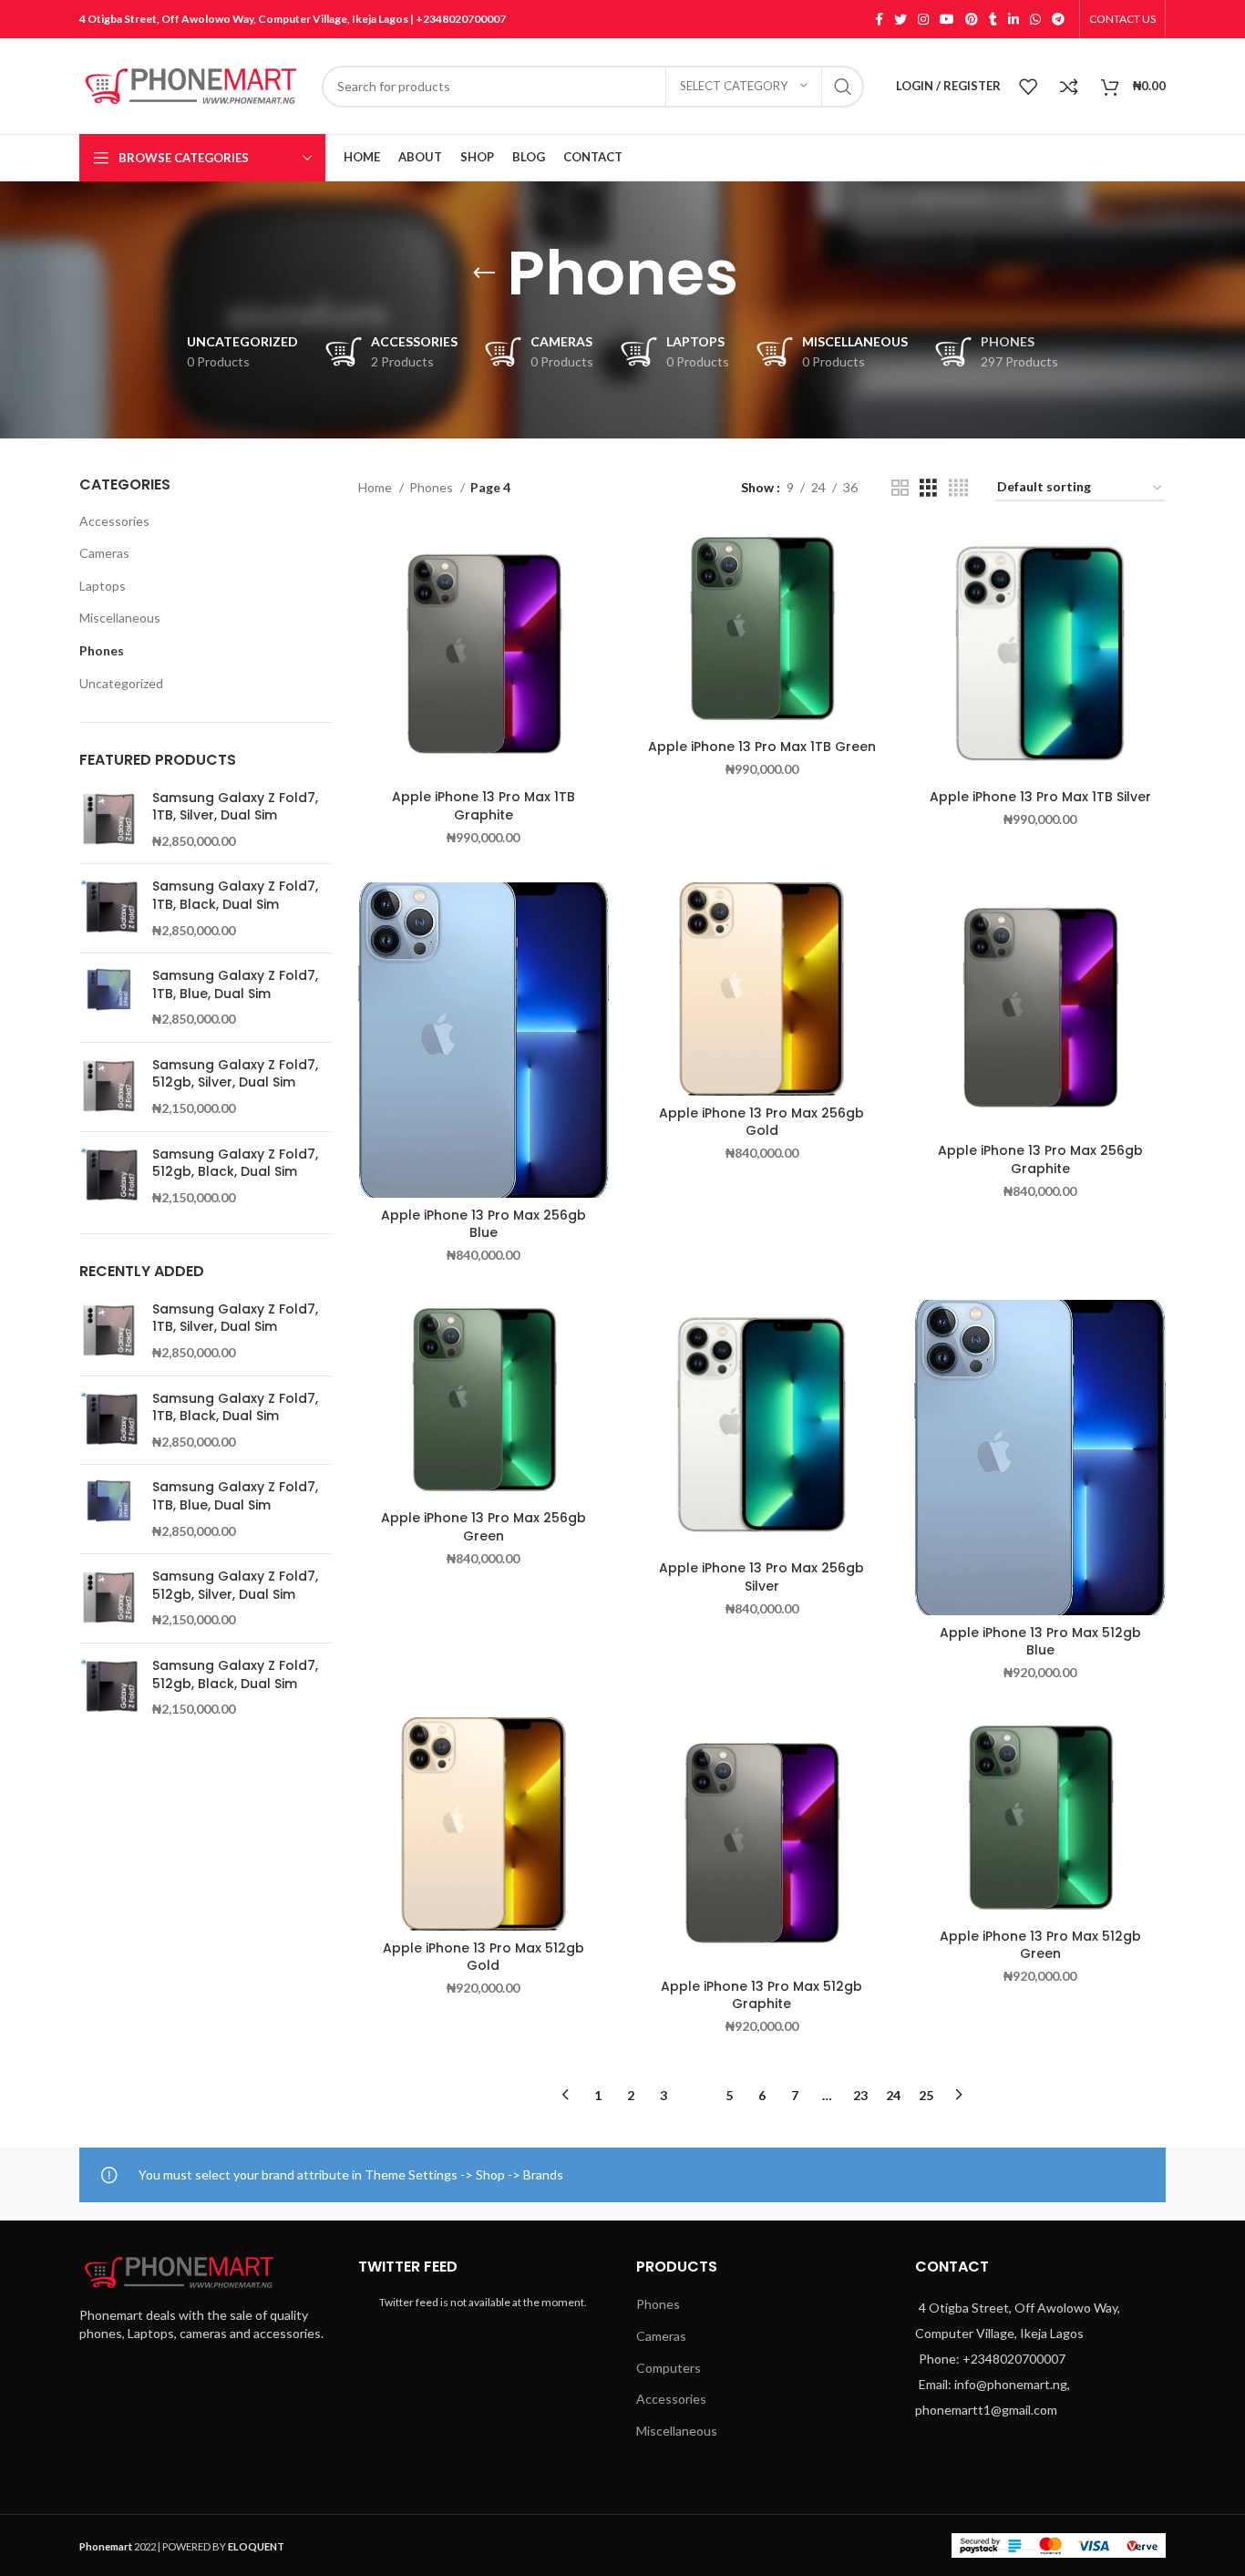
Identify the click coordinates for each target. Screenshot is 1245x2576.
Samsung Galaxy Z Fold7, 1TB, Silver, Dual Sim (235, 807)
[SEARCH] (843, 87)
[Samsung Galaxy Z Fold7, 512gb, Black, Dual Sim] (109, 1176)
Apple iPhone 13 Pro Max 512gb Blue (1040, 1642)
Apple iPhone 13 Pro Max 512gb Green (1040, 1945)
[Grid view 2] (900, 488)
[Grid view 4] (958, 488)
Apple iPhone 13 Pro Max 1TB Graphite (484, 806)
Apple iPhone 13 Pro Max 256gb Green (484, 1527)
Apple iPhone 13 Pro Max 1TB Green (762, 747)
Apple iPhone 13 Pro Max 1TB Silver (1040, 797)
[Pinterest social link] (972, 19)
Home (376, 487)
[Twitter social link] (900, 19)
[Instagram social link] (923, 19)
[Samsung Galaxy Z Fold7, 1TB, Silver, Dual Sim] (109, 820)
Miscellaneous (120, 618)
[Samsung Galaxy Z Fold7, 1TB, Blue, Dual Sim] (109, 998)
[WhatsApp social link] (1035, 19)
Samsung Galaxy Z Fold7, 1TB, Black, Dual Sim (235, 896)
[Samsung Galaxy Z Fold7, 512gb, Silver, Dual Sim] (109, 1087)
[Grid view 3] (928, 488)
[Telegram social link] (1058, 19)
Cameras (104, 553)
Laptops (103, 586)
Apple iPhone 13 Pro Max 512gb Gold (484, 1957)
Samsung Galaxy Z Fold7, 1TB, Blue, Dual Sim (235, 985)
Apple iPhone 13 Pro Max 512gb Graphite (761, 1995)
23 (860, 2095)
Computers (669, 2368)
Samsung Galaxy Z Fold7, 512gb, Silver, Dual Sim (235, 1074)
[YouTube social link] (947, 19)
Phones (102, 650)
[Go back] (484, 273)
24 (893, 2095)
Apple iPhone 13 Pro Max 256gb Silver (761, 1577)
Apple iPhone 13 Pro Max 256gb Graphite (1040, 1159)
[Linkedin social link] (1013, 19)
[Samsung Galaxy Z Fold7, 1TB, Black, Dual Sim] (109, 908)
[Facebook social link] (879, 19)
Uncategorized (121, 683)
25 (926, 2095)
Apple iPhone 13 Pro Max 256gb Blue (484, 1224)
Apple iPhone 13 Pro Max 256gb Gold (761, 1122)
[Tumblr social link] (993, 19)
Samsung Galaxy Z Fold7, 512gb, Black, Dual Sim (235, 1164)
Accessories (114, 521)
